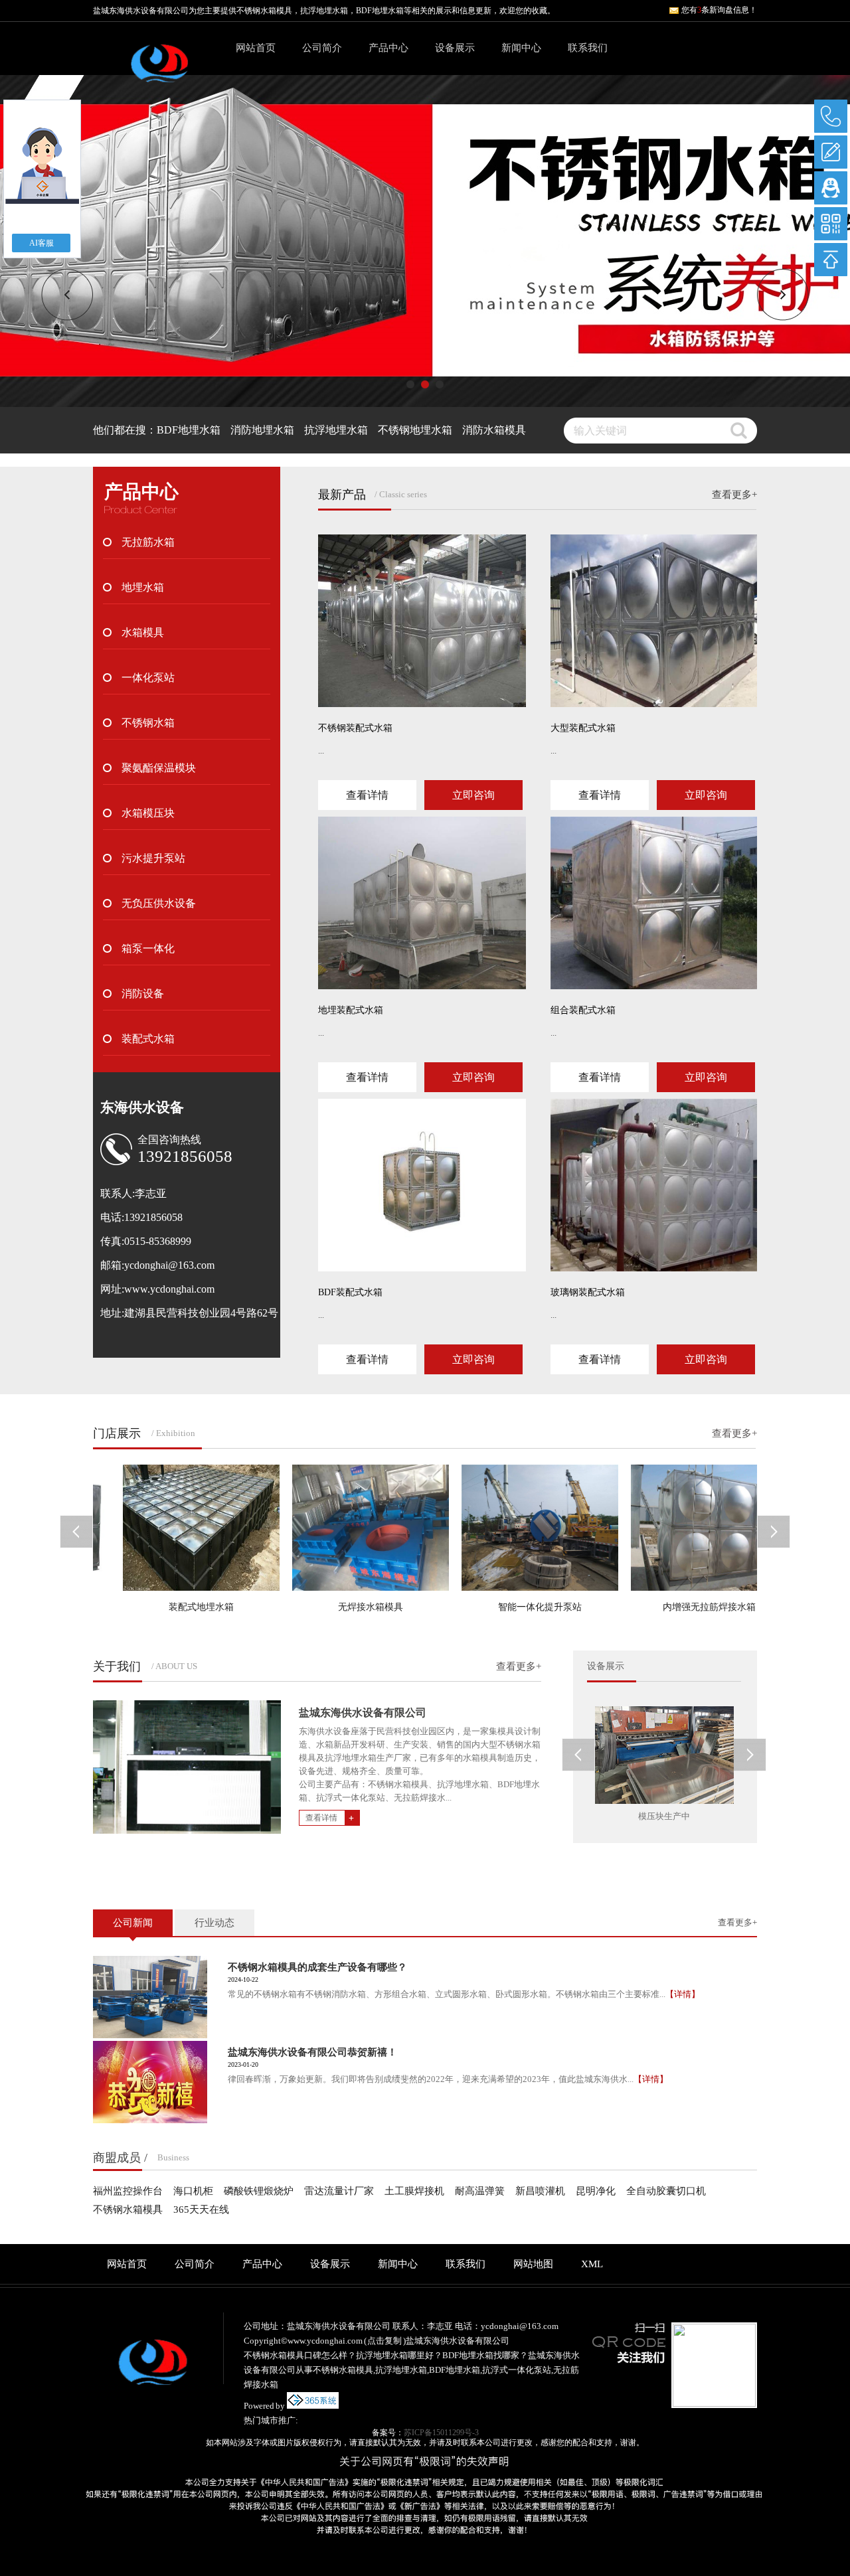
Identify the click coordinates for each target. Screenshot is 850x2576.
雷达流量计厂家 (339, 2191)
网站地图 (533, 2264)
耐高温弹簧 (480, 2191)
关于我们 (117, 1666)
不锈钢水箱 (148, 723)
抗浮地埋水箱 (336, 430)
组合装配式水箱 (583, 1010)
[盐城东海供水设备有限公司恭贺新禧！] (150, 2082)
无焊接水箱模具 (335, 1607)
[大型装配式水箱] (654, 621)
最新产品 (342, 495)
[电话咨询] (831, 116)
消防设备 (143, 994)
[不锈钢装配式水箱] (422, 621)
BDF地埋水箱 (189, 430)
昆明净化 (596, 2191)
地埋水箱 (143, 587)
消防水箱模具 (494, 430)
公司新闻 (133, 1923)
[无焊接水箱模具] (335, 1528)
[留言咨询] (831, 152)
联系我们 (588, 48)
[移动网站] (831, 224)
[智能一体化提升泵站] (504, 1528)
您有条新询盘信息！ (719, 10)
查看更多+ (734, 495)
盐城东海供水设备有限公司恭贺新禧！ (312, 2052)
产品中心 (388, 48)
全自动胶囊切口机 (666, 2191)
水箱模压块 (148, 813)
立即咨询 (473, 795)
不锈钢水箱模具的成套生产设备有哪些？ (317, 1967)
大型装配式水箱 (583, 728)
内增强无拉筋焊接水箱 (673, 1607)
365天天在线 (201, 2210)
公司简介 (322, 48)
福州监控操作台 (128, 2191)
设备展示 (455, 48)
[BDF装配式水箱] (422, 1185)
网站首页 (256, 48)
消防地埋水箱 (262, 430)
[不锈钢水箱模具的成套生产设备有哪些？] (150, 1997)
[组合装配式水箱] (654, 903)
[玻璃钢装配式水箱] (654, 1185)
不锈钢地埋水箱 (415, 430)
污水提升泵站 (153, 858)
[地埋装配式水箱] (422, 903)
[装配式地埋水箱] (165, 1528)
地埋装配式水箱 (351, 1010)
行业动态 (214, 1923)
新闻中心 (521, 48)
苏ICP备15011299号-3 (441, 2433)
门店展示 (117, 1433)
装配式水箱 (148, 1039)
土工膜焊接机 (414, 2191)
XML (592, 2264)
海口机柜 (193, 2191)
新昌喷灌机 (540, 2191)
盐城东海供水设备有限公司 (363, 1713)
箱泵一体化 (148, 948)
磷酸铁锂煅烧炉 (259, 2191)
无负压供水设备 (159, 903)
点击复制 (384, 2341)
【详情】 (683, 1994)
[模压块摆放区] (664, 1755)
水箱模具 (143, 632)
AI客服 (42, 243)
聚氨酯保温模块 (159, 768)
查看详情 (367, 795)
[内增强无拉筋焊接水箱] (673, 1528)
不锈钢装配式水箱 (355, 728)
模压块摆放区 (664, 1816)
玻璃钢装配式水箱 (588, 1292)
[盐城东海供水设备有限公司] (159, 71)
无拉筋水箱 (148, 542)
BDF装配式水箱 (350, 1292)
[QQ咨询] (831, 188)
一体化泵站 (148, 678)
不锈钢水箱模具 (264, 11)
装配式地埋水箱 (165, 1607)
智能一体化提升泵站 (504, 1607)
